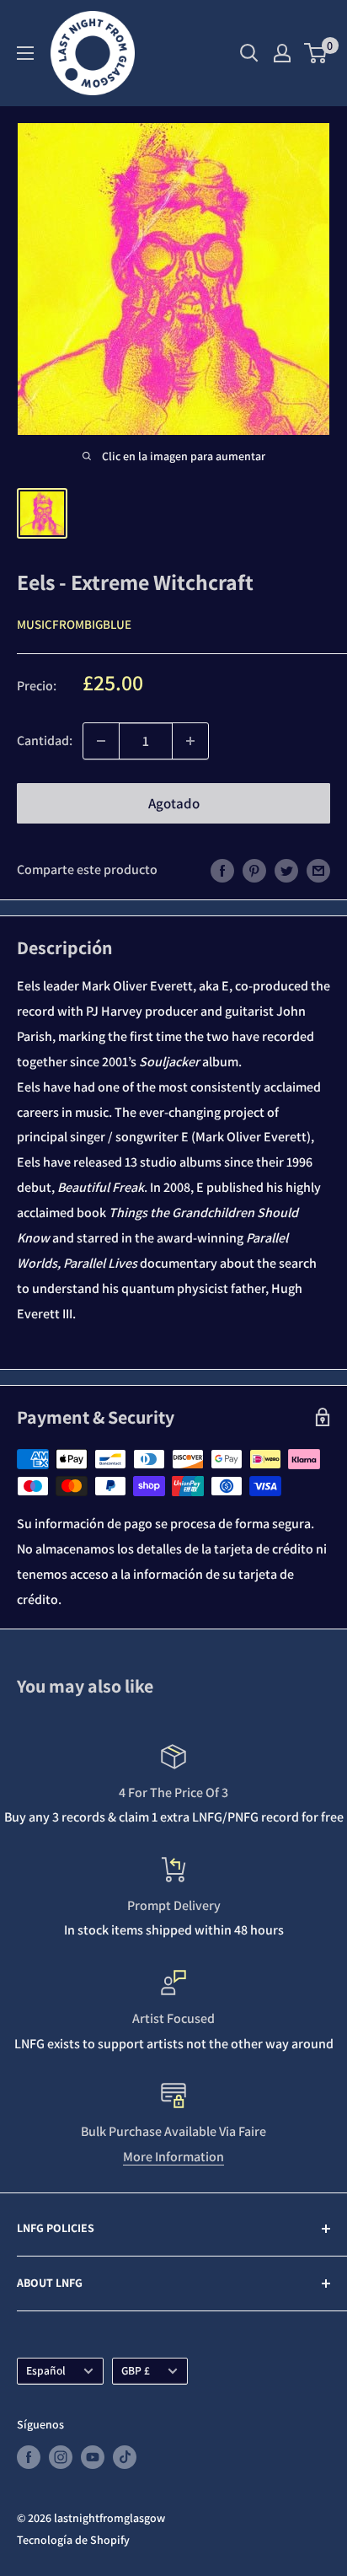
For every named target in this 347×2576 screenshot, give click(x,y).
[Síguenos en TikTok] (125, 2458)
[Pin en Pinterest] (254, 870)
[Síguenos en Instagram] (61, 2458)
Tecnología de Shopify (73, 2540)
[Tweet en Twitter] (286, 870)
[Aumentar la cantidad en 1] (190, 741)
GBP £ (136, 2370)
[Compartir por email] (318, 870)
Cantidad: (45, 741)
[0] (316, 53)
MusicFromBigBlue (74, 624)
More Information (173, 2157)
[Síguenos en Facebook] (29, 2458)
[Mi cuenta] (282, 53)
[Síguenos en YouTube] (93, 2458)
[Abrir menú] (25, 53)
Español (46, 2370)
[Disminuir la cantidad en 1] (101, 741)
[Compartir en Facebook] (222, 870)
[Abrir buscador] (249, 53)
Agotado (174, 803)
